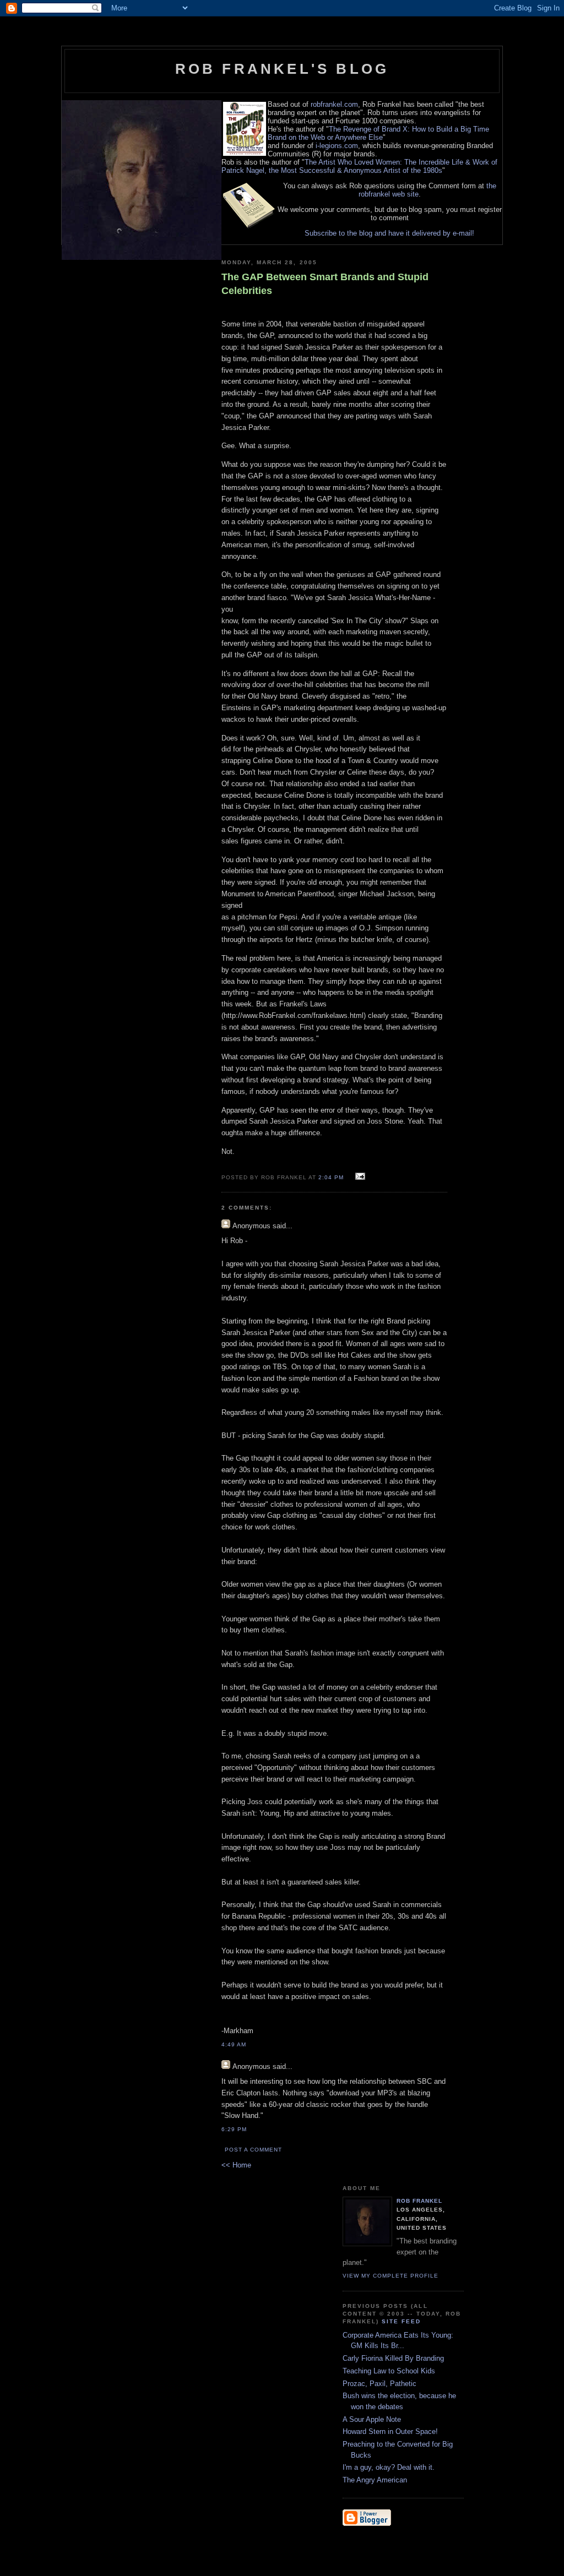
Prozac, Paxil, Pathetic (379, 2384)
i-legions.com (337, 146)
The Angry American (375, 2480)
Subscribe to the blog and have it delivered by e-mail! (389, 233)
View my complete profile (391, 2276)
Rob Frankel (419, 2201)
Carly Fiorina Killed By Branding (393, 2358)
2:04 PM (331, 1177)
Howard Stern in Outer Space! (390, 2431)
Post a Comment (253, 2150)
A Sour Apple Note (372, 2419)
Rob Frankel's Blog (282, 69)
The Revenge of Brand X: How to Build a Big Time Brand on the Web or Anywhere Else (378, 133)
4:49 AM (234, 2044)
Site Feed (401, 2321)
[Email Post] (359, 1177)
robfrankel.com (334, 104)
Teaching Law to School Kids (389, 2371)
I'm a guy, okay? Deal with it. (389, 2467)
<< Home (236, 2165)
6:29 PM (234, 2129)
